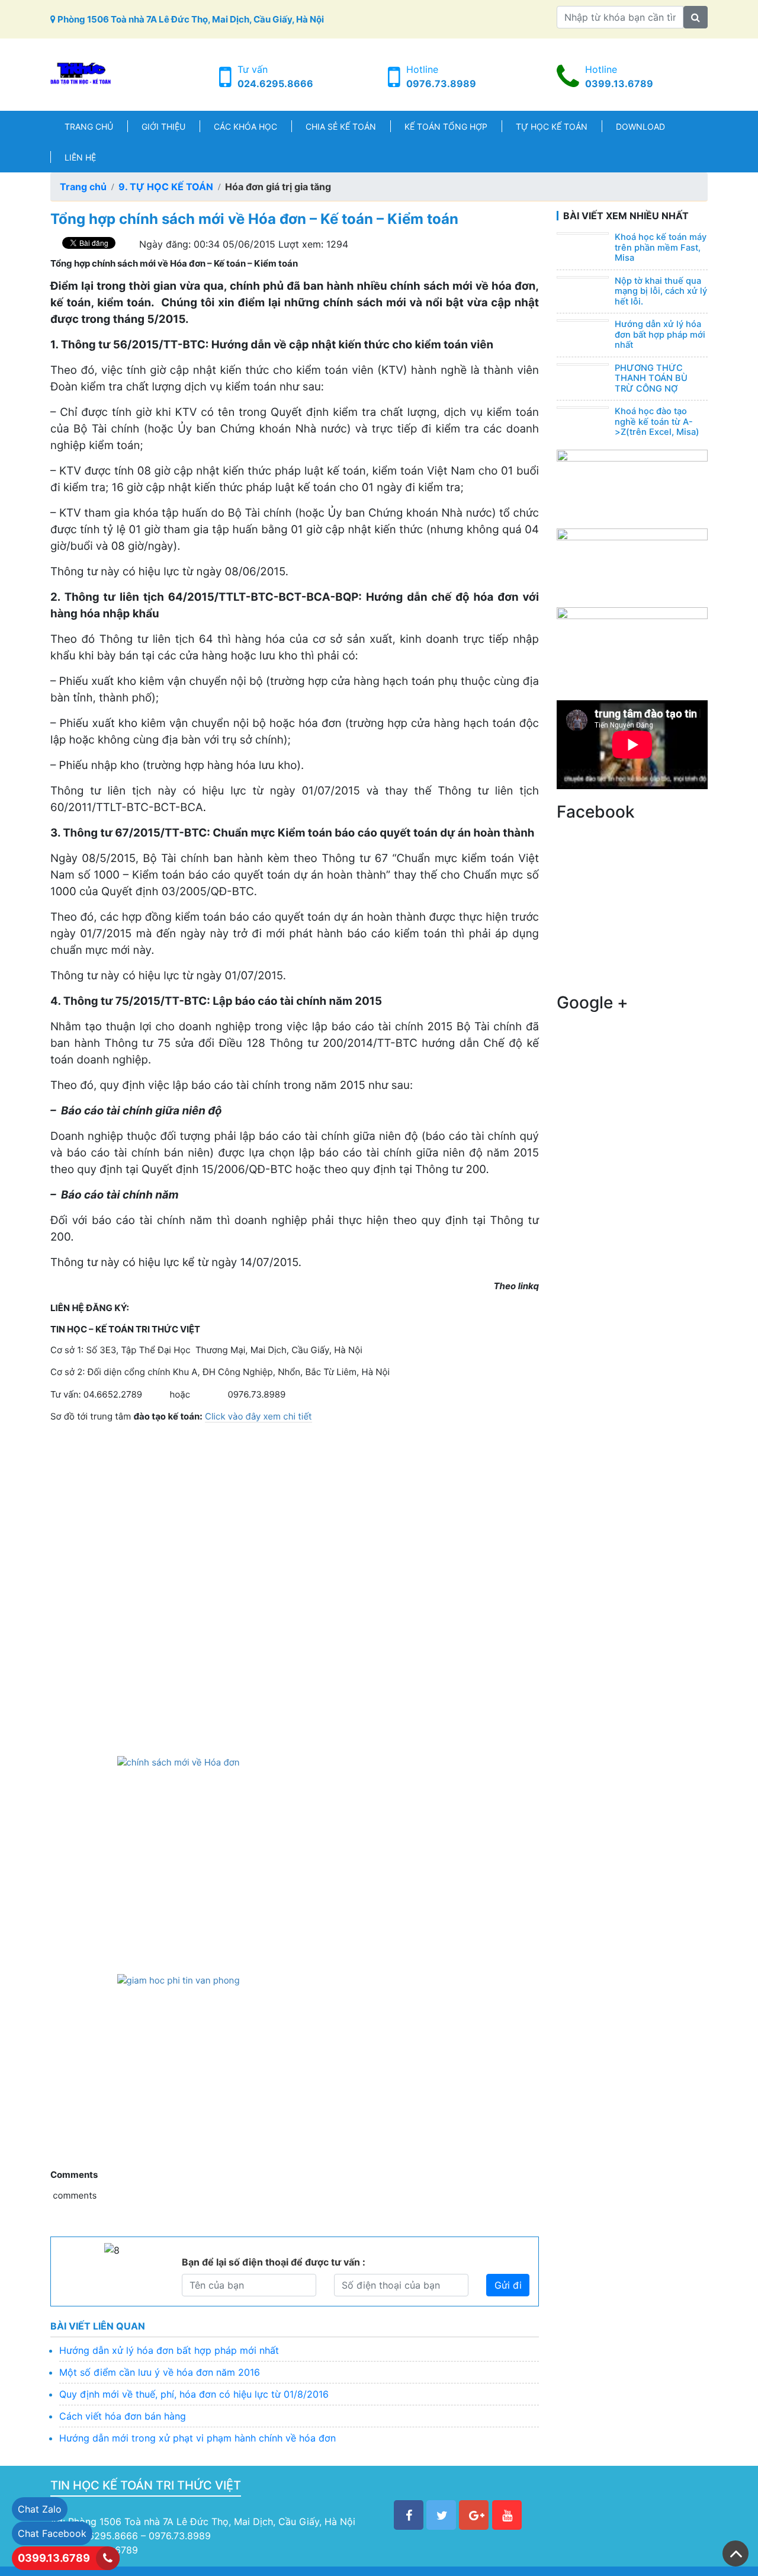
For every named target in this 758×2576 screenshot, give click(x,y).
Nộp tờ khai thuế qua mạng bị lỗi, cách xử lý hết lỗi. (661, 291)
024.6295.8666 (275, 84)
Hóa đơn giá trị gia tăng (278, 187)
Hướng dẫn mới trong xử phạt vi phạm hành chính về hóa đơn (197, 2438)
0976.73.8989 (441, 84)
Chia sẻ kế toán (341, 126)
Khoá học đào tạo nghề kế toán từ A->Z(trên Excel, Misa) (657, 422)
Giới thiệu (163, 126)
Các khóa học (245, 126)
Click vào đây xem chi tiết (258, 1416)
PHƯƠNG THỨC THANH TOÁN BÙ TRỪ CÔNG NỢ (651, 378)
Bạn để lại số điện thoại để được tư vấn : (274, 2262)
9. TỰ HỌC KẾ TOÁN (166, 187)
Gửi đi (508, 2285)
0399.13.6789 (619, 84)
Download (640, 126)
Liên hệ (80, 157)
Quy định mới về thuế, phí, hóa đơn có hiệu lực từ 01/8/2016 (194, 2394)
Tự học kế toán (552, 126)
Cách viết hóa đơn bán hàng (123, 2416)
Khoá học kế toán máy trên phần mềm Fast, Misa (661, 247)
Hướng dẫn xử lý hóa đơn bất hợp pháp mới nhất (169, 2350)
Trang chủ (89, 126)
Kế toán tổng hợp (446, 126)
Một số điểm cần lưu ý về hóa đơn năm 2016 (160, 2372)
